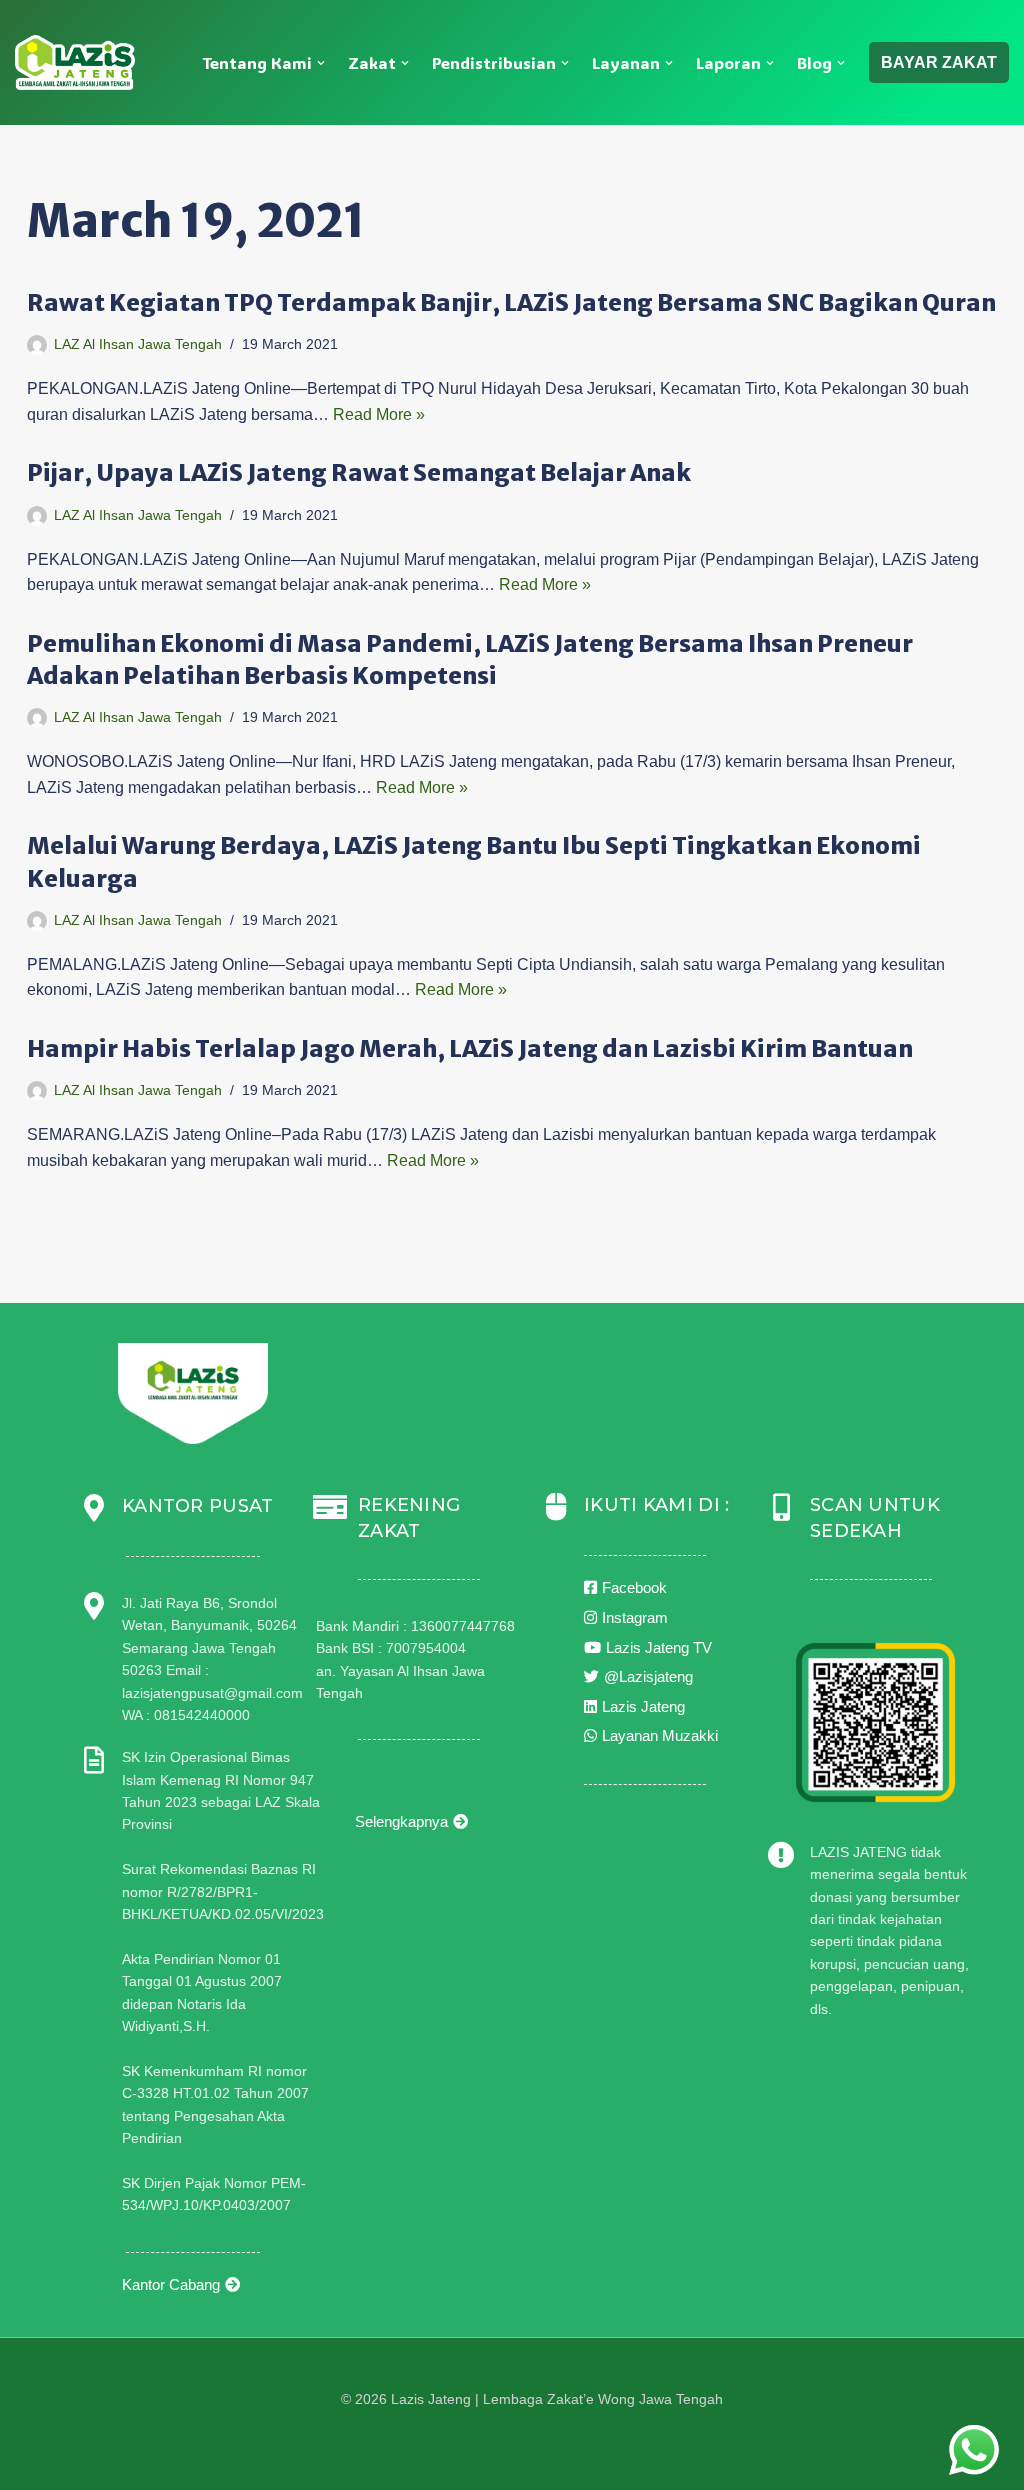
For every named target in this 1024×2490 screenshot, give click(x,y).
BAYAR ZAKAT (939, 62)
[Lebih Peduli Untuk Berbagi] (75, 62)
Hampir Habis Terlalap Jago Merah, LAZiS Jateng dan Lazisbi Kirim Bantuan (470, 1048)
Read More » (379, 414)
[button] (321, 63)
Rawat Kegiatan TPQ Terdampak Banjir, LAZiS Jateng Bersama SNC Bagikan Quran (511, 302)
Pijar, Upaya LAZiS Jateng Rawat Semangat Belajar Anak (359, 472)
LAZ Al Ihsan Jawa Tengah (138, 344)
